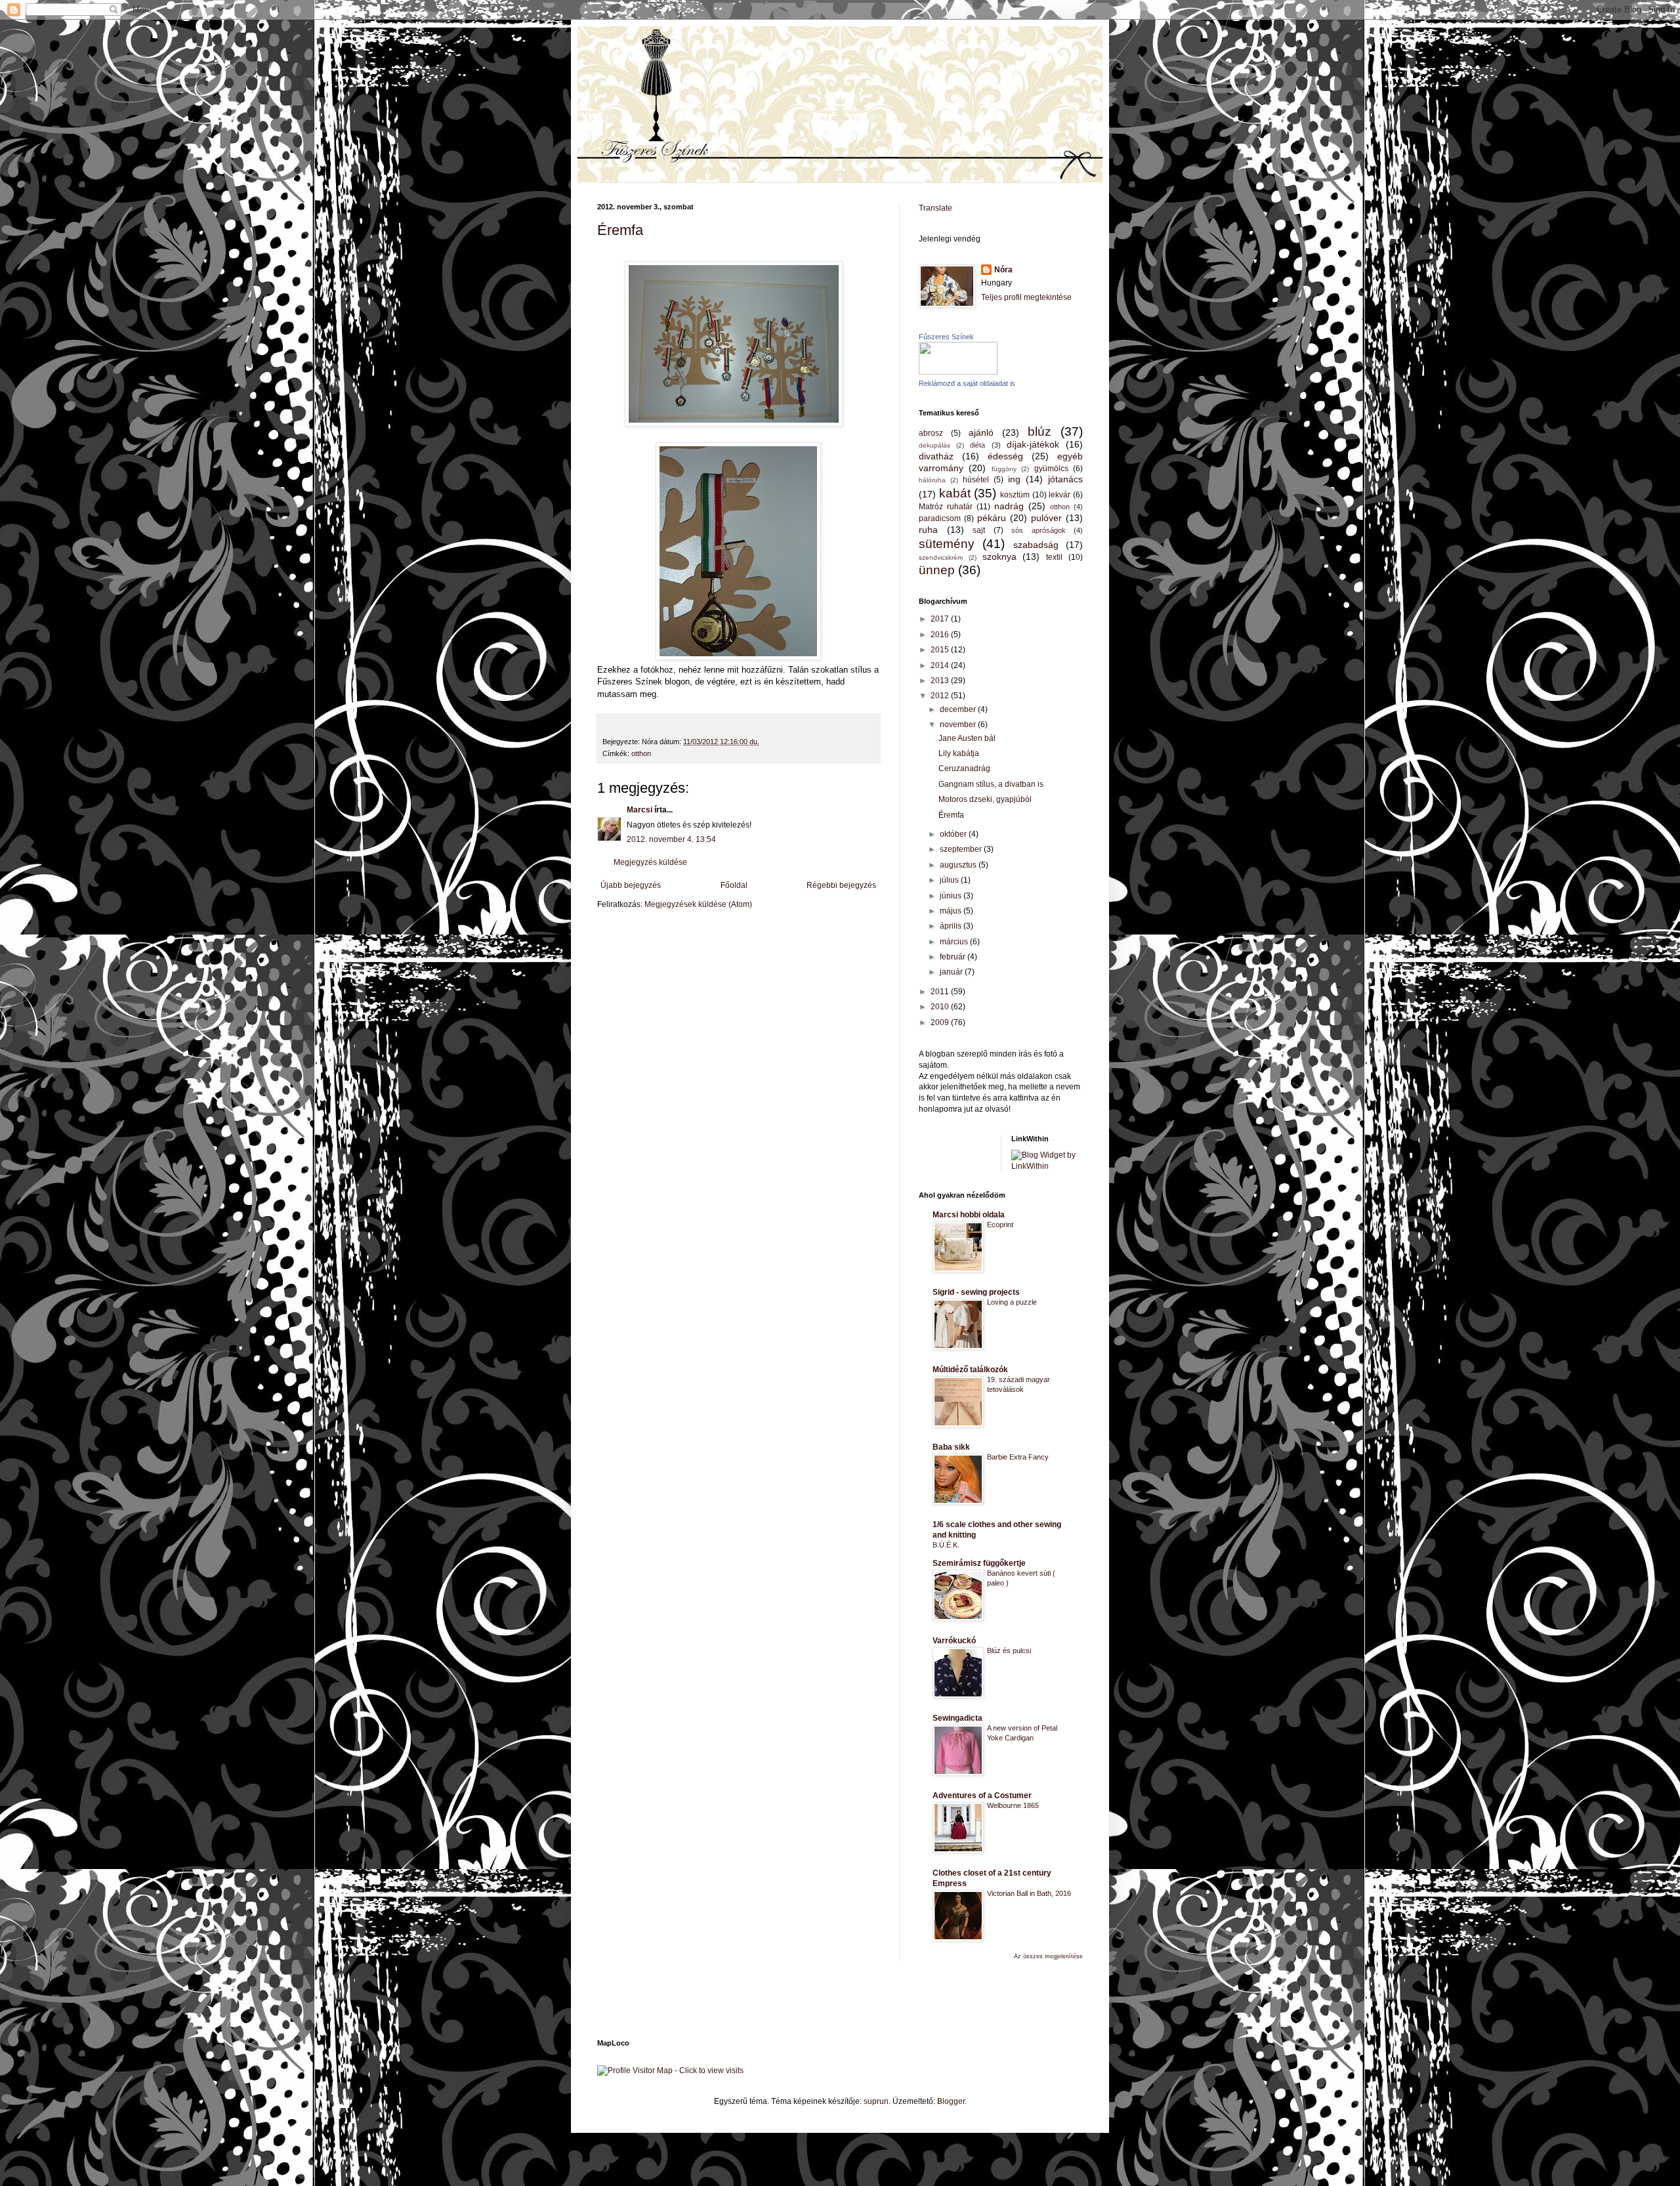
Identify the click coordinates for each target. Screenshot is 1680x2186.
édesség (1005, 456)
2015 (941, 650)
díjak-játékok (1033, 444)
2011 (941, 992)
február (954, 957)
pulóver (1046, 518)
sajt (979, 530)
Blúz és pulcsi (1009, 1650)
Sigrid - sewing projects (976, 1292)
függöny (1004, 469)
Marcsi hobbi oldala (969, 1215)
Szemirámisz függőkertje (979, 1563)
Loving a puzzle (1012, 1302)
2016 (941, 635)
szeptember (962, 849)
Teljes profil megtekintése (1026, 297)
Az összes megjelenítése (1048, 1956)
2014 (941, 665)
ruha (928, 530)
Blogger (951, 2101)
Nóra (1003, 270)
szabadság (1036, 545)
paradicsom (940, 518)
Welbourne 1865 (1013, 1805)
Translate (935, 208)
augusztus (959, 865)
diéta (977, 445)
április (952, 926)
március (955, 942)
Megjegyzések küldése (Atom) (698, 904)
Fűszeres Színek (946, 337)
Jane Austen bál (967, 738)
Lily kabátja (959, 753)
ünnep (937, 570)
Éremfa (620, 230)
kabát (955, 493)
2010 (941, 1007)
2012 (941, 696)
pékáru (992, 518)
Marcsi (640, 810)
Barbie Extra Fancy (1018, 1457)
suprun (876, 2101)
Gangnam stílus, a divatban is (991, 784)
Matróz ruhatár (946, 507)
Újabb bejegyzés (631, 885)
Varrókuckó (954, 1641)
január (952, 972)
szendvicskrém (941, 557)
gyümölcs (1051, 469)
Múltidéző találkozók (970, 1370)
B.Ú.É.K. (946, 1545)
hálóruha (932, 480)
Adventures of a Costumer (982, 1796)
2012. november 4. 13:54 (671, 839)
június (952, 896)
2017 (941, 619)
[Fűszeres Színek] (958, 372)
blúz (1039, 431)
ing (1014, 479)
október (954, 834)
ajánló (981, 432)
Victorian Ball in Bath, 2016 (1029, 1893)
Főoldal (734, 885)
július (950, 880)
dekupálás (934, 445)
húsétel (976, 480)
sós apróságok (1039, 530)
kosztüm (1015, 495)
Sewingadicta (957, 1718)
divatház (936, 456)
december (959, 709)
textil (1054, 557)
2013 (941, 681)
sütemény (947, 544)
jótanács (1065, 479)
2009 (941, 1022)
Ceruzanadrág (964, 768)
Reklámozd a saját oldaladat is (967, 383)
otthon (641, 753)
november (959, 725)
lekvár (1060, 495)
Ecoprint (1000, 1225)
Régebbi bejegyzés (841, 885)
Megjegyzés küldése (650, 862)
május (952, 911)
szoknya (999, 557)
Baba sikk (951, 1447)
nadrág (1009, 506)
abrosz (931, 433)
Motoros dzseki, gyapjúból (985, 799)
